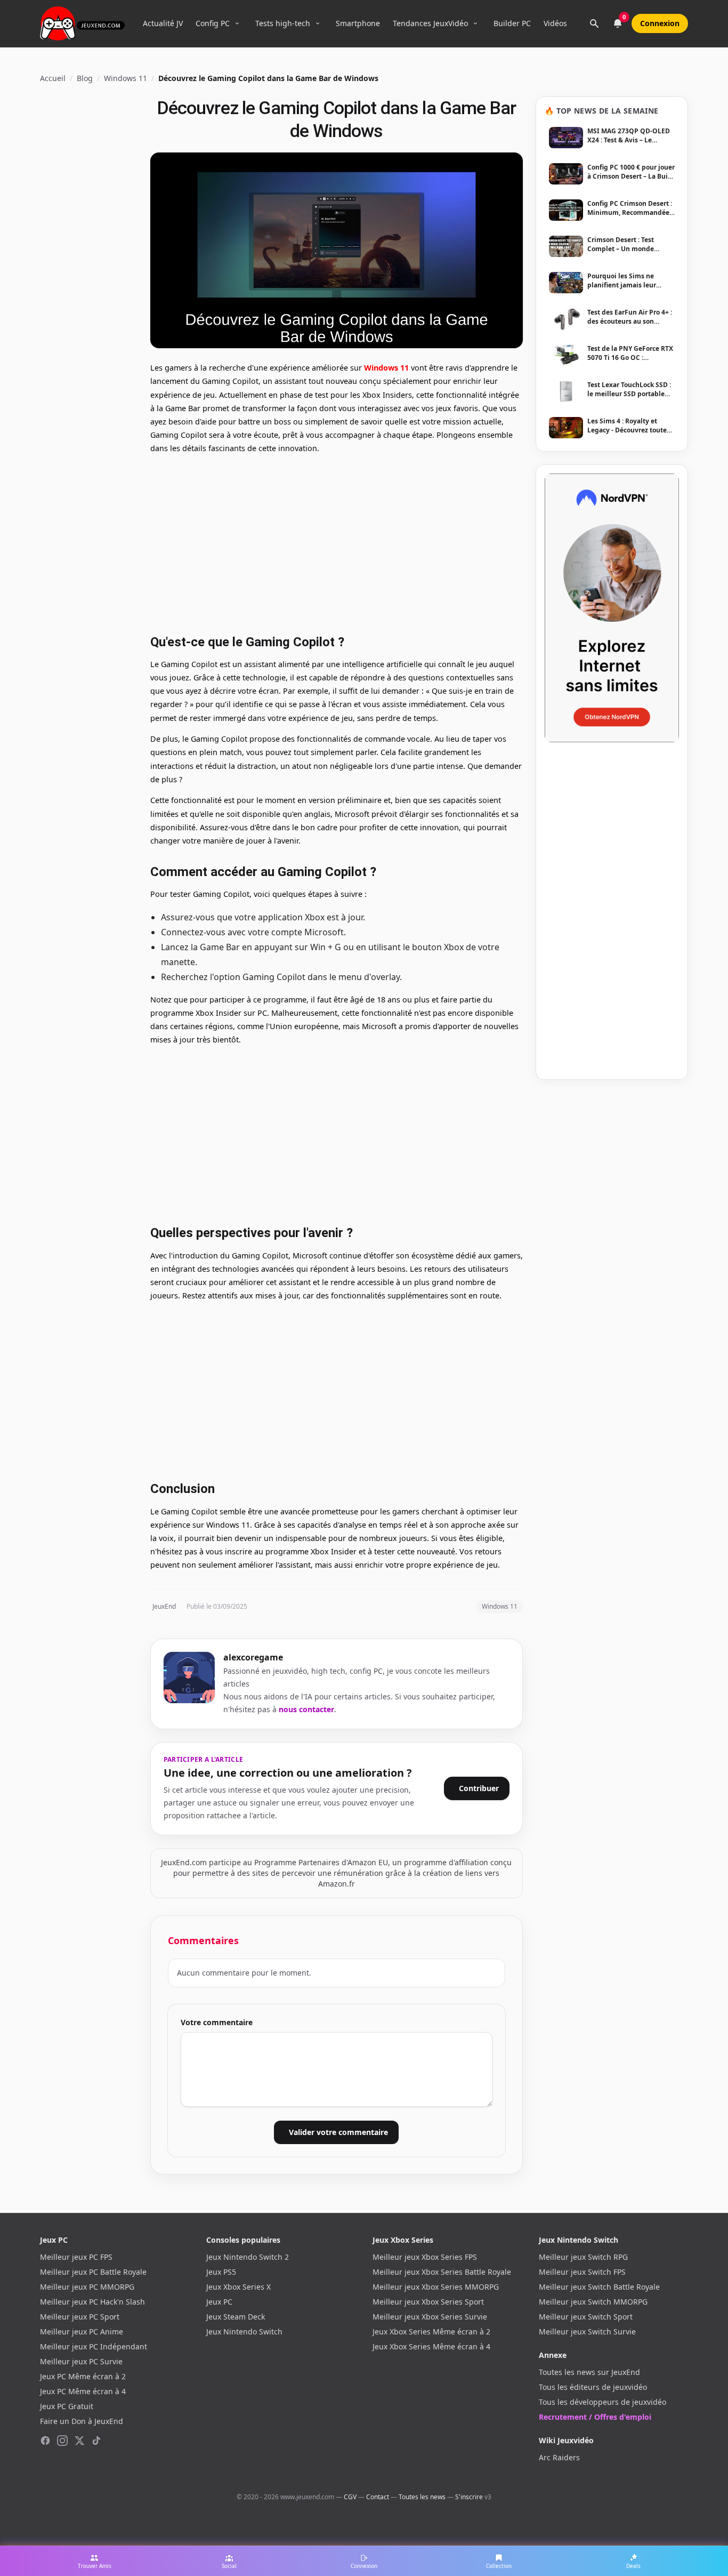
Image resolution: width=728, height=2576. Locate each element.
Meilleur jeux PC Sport (80, 2317)
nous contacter (306, 1709)
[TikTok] (96, 2441)
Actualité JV (163, 23)
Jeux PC (219, 2302)
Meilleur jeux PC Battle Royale (93, 2272)
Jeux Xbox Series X (238, 2287)
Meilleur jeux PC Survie (81, 2361)
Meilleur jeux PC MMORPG (87, 2287)
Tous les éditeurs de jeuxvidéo (593, 2387)
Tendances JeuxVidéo (430, 23)
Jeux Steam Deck (236, 2317)
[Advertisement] (337, 543)
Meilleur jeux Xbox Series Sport (428, 2302)
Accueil (53, 78)
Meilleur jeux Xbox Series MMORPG (436, 2287)
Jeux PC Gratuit (67, 2406)
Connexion (660, 23)
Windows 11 (126, 78)
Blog (85, 78)
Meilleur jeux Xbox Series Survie (430, 2317)
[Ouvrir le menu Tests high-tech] (318, 23)
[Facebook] (45, 2441)
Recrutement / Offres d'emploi (595, 2417)
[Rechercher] (594, 23)
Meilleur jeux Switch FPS (582, 2272)
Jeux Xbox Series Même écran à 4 (431, 2346)
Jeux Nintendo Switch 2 (248, 2257)
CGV (350, 2497)
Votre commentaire (217, 2022)
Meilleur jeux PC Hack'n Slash (92, 2302)
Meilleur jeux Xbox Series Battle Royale (442, 2272)
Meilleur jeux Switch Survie (587, 2332)
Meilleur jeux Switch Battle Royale (599, 2287)
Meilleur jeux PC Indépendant (94, 2346)
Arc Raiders (559, 2457)
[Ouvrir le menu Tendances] (475, 23)
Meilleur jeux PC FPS (76, 2257)
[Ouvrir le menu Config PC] (237, 23)
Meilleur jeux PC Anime (82, 2332)
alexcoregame (253, 1657)
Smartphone (358, 23)
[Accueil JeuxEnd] (82, 23)
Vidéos (555, 23)
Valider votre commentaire (338, 2132)
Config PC (213, 23)
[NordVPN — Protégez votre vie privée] (612, 608)
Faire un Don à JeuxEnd (82, 2421)
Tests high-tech (283, 23)
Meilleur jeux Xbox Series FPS (425, 2257)
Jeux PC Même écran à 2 (83, 2376)
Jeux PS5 (221, 2272)
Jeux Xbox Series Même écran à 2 (431, 2332)
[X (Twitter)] (79, 2441)
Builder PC (512, 23)
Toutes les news (422, 2497)
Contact (378, 2497)
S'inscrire (469, 2497)
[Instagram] (62, 2441)
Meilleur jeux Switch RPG (583, 2257)
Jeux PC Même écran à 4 (83, 2391)
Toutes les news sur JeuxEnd (589, 2372)
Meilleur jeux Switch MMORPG (593, 2302)
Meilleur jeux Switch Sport (586, 2317)
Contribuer (479, 1788)
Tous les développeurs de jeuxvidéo (602, 2402)
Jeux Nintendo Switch (244, 2332)
